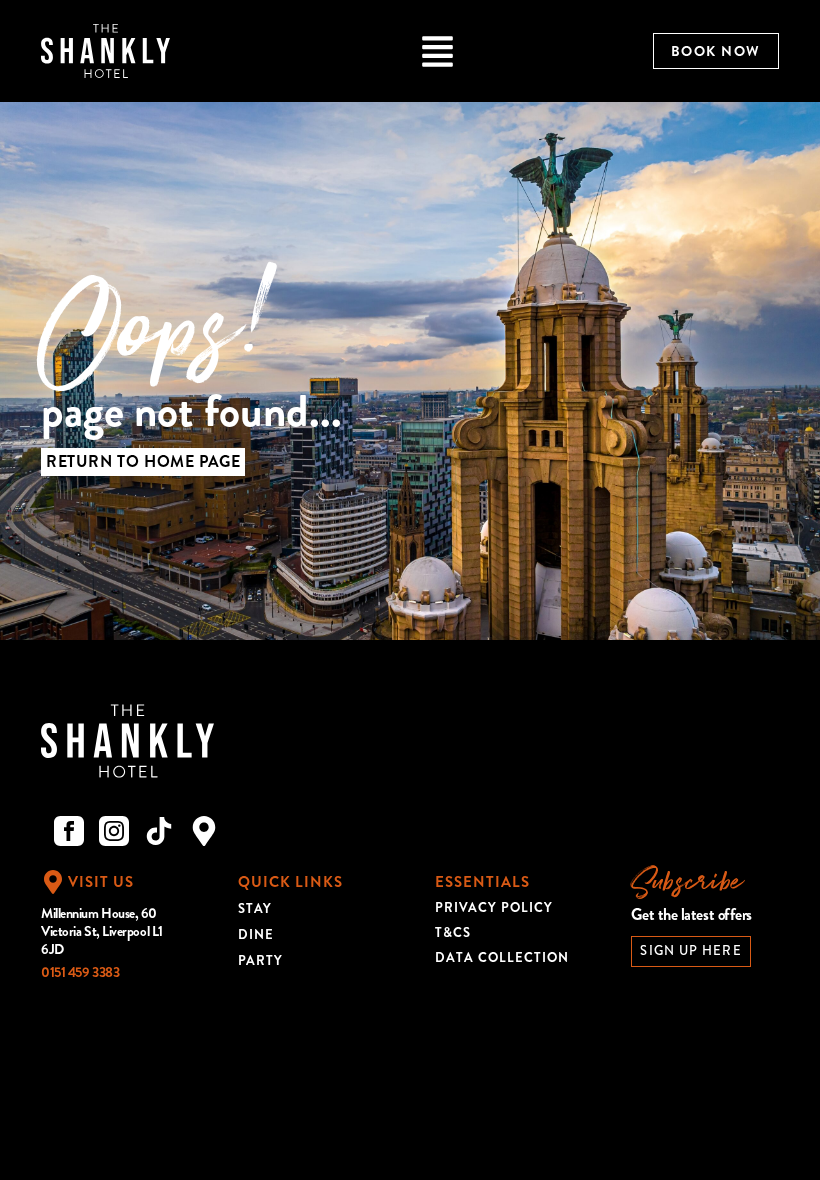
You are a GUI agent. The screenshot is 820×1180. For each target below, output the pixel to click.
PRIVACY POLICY (494, 907)
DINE (256, 934)
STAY (255, 908)
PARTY (260, 960)
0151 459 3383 (80, 972)
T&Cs (453, 932)
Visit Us (101, 882)
